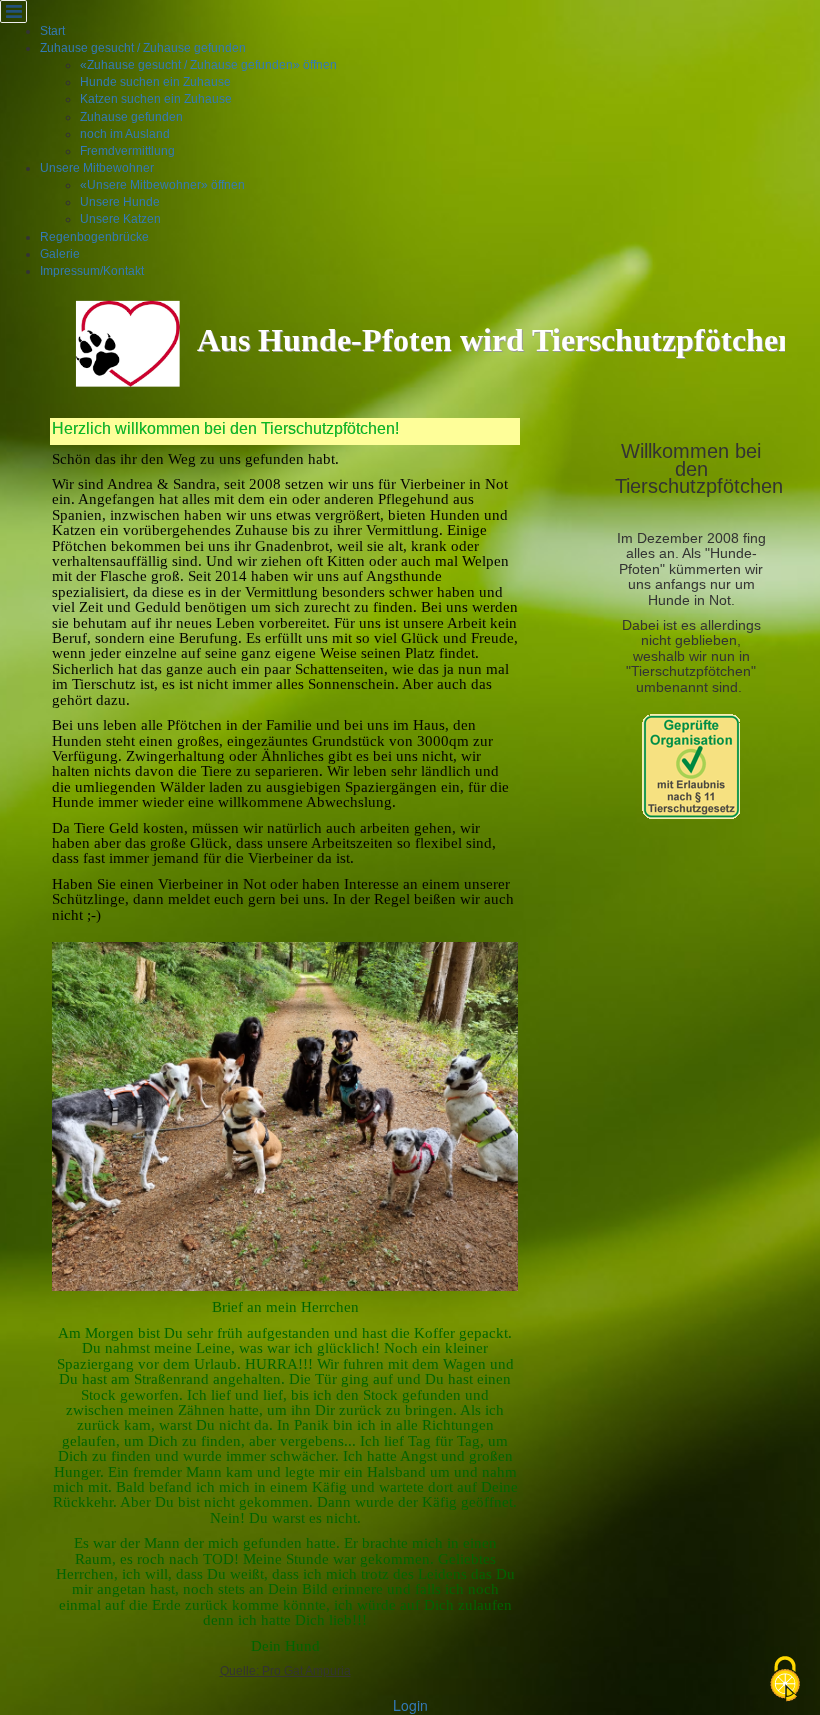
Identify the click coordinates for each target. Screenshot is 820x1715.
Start (52, 31)
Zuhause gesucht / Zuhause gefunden (143, 48)
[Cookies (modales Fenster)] (785, 1680)
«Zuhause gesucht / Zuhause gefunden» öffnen (208, 65)
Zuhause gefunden (131, 117)
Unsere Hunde (120, 202)
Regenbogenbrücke (94, 237)
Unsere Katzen (120, 219)
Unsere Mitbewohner (97, 168)
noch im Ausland (125, 134)
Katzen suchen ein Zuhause (156, 99)
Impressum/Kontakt (92, 271)
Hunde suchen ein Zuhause (155, 82)
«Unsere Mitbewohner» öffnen (162, 185)
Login (410, 1705)
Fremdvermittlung (127, 151)
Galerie (60, 254)
